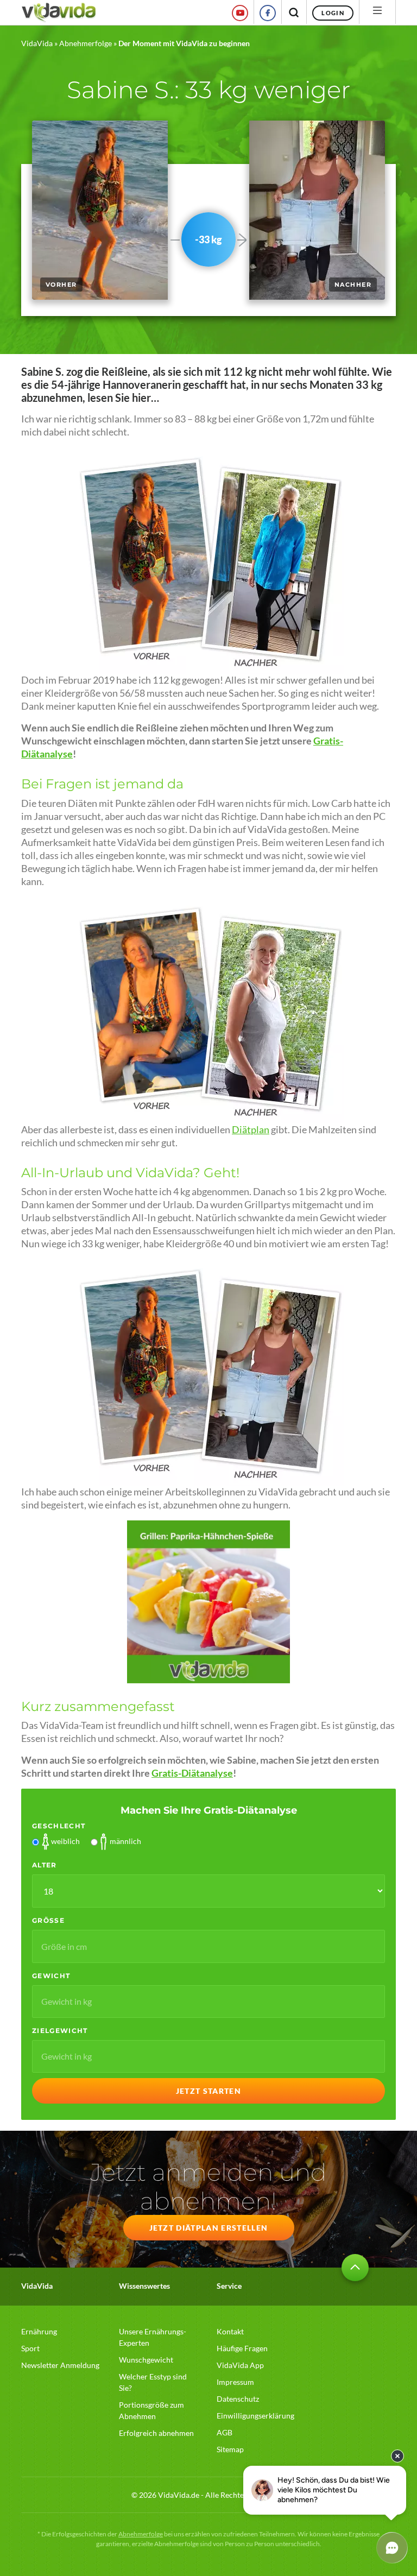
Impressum (235, 2382)
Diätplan (251, 1130)
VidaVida (37, 43)
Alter (45, 1865)
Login (333, 13)
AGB (225, 2432)
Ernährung (39, 2331)
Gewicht (51, 1976)
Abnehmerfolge (86, 43)
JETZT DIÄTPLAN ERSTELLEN (209, 2228)
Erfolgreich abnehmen (156, 2433)
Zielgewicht (60, 2031)
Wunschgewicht (146, 2360)
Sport (30, 2348)
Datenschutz (238, 2399)
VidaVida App (240, 2365)
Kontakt (230, 2331)
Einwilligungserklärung (255, 2416)
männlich (125, 1841)
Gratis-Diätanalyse (192, 1773)
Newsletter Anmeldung (60, 2365)
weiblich (65, 1841)
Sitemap (230, 2449)
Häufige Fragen (242, 2348)
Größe (48, 1920)
